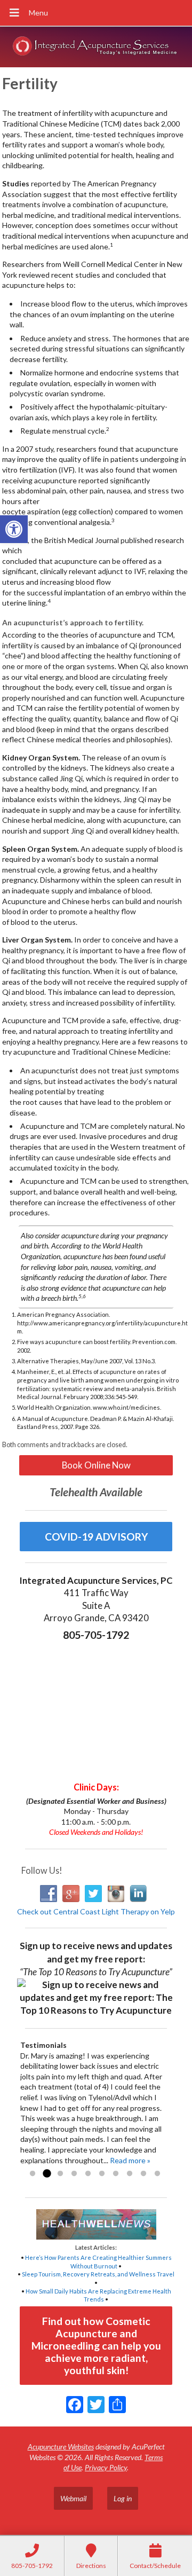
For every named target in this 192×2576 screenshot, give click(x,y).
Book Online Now (96, 1465)
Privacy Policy (106, 2467)
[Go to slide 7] (116, 2174)
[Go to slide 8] (130, 2174)
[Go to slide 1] (33, 2174)
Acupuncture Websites (61, 2447)
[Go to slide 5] (88, 2174)
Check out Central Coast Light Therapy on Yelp (96, 1911)
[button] (14, 529)
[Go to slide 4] (74, 2174)
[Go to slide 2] (46, 2174)
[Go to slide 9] (143, 2174)
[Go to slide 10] (157, 2174)
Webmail (73, 2498)
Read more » (130, 2160)
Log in (123, 2498)
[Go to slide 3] (60, 2174)
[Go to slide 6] (102, 2174)
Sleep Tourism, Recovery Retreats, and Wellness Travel (98, 2274)
